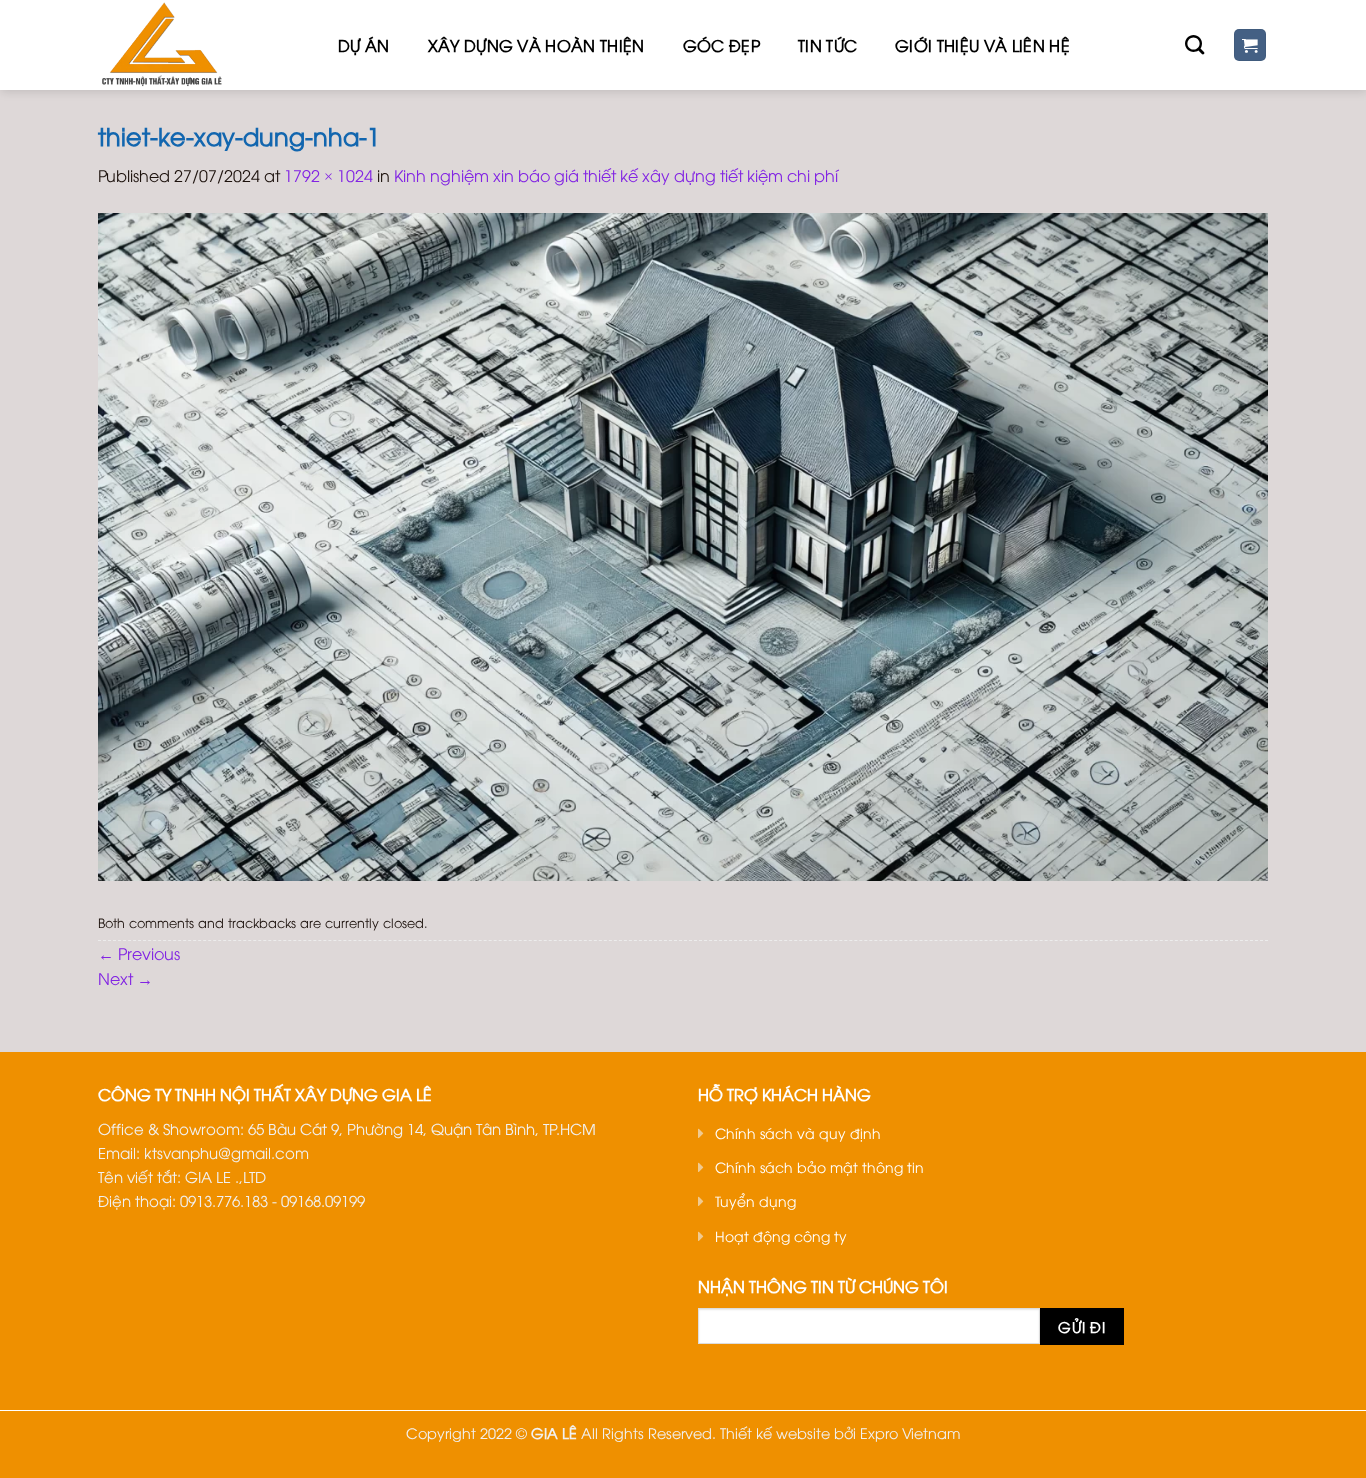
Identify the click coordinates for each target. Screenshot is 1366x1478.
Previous (139, 953)
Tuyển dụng (755, 1200)
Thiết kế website (775, 1432)
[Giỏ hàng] (1250, 45)
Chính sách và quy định (798, 1132)
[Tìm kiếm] (1194, 44)
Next (125, 978)
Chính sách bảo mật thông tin (819, 1166)
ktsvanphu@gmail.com (226, 1152)
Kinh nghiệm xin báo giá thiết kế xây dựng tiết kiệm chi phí (616, 175)
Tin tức (827, 45)
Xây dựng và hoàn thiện (536, 45)
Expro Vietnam (910, 1432)
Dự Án (364, 45)
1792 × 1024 (328, 175)
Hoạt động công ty (781, 1235)
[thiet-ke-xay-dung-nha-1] (683, 544)
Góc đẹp (721, 45)
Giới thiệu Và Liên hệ (982, 45)
